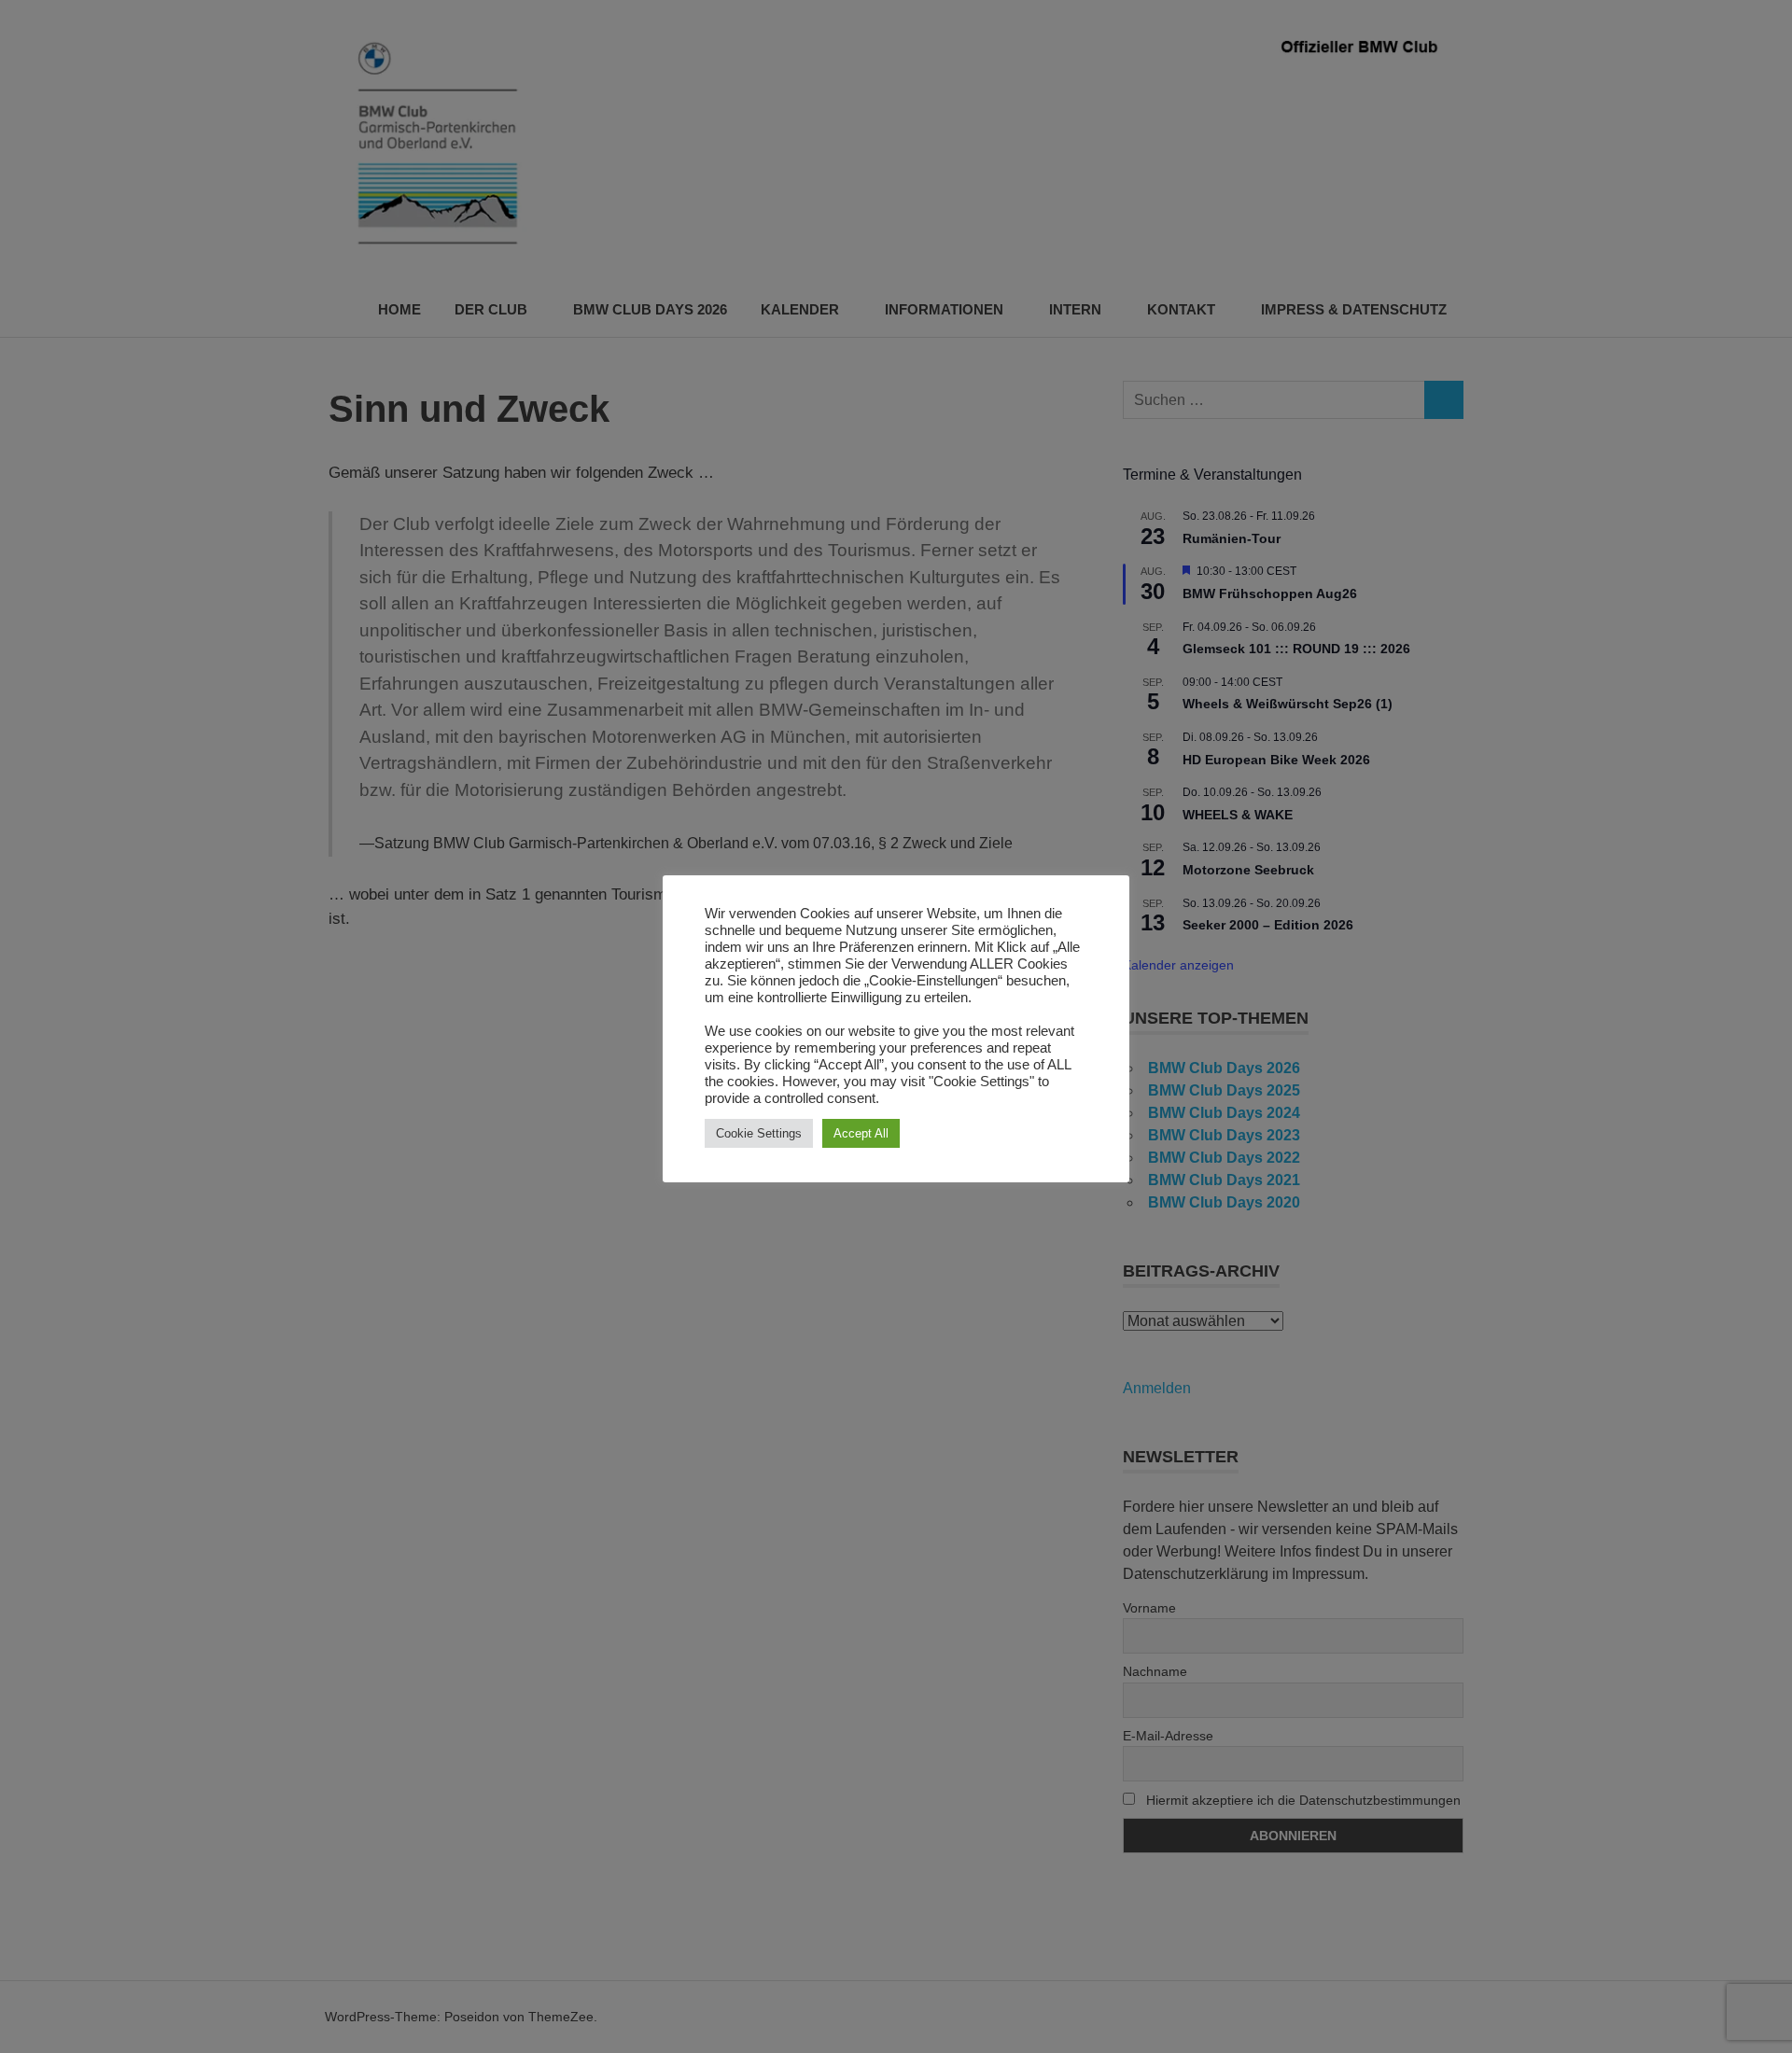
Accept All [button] (861, 1133)
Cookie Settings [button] (759, 1133)
